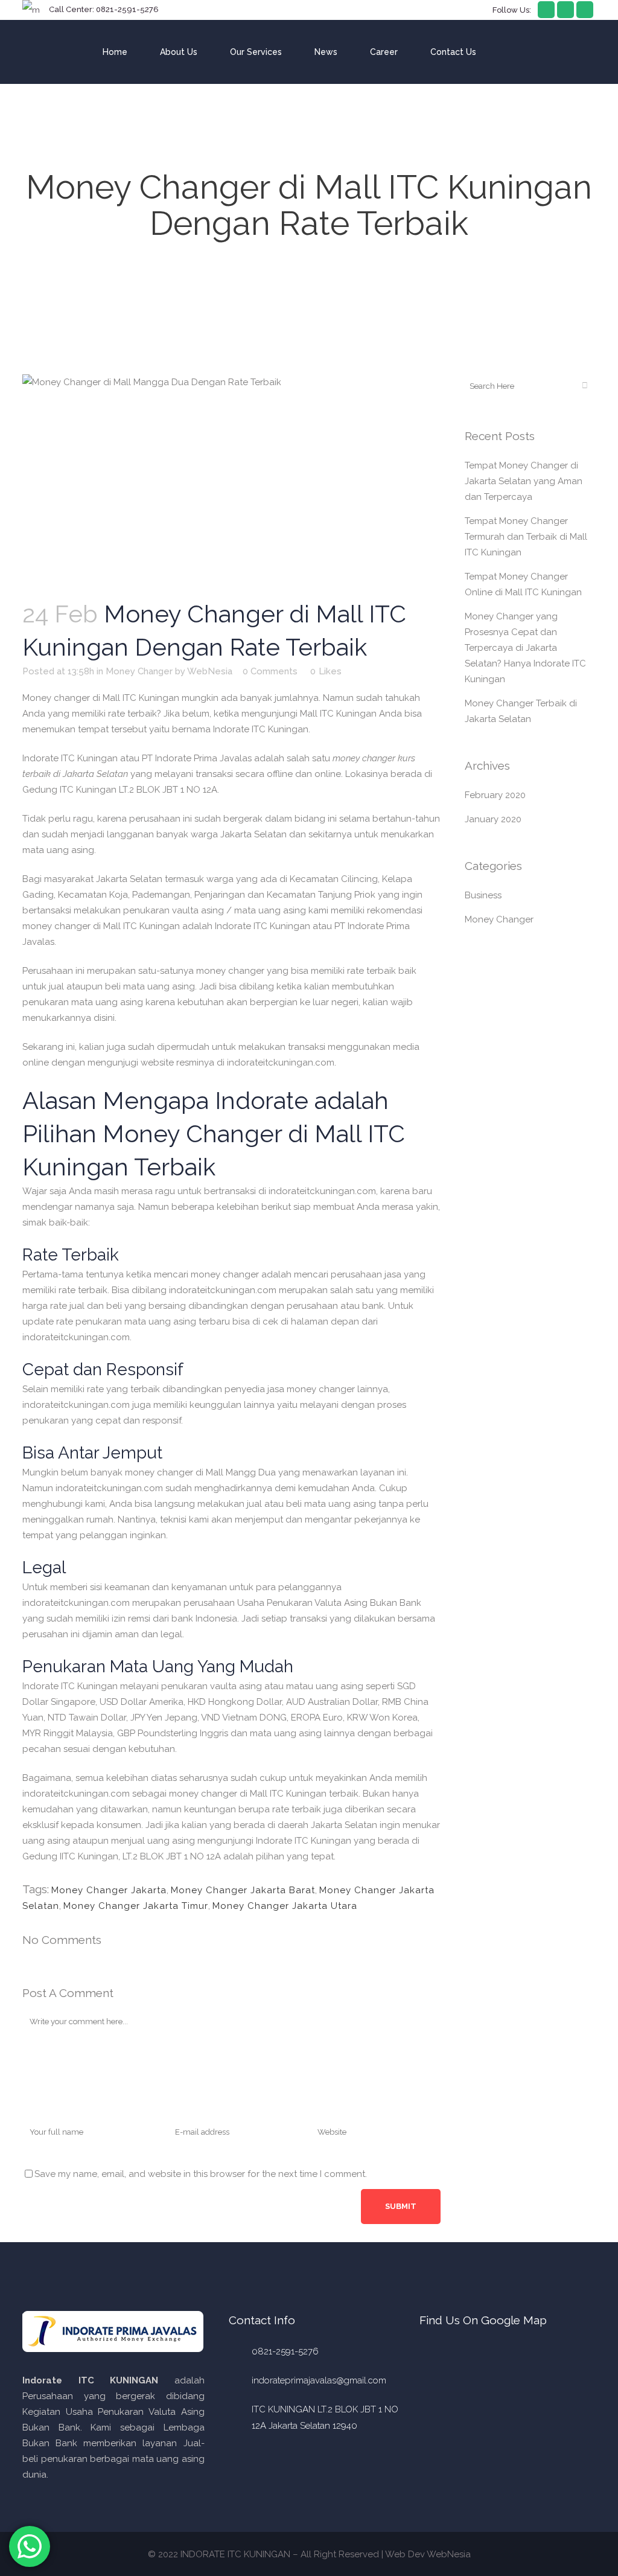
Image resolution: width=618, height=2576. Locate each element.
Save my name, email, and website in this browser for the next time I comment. (201, 2174)
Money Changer (139, 671)
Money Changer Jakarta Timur (136, 1906)
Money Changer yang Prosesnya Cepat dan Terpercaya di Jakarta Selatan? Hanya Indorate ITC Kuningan (525, 648)
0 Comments (270, 671)
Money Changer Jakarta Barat (243, 1890)
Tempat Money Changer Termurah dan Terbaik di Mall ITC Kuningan (526, 537)
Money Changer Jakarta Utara (285, 1906)
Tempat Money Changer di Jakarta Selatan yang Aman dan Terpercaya (524, 481)
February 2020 (495, 795)
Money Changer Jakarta (109, 1890)
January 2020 (493, 819)
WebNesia (210, 671)
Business (483, 895)
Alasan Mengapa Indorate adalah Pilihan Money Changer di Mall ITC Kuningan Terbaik (214, 1133)
